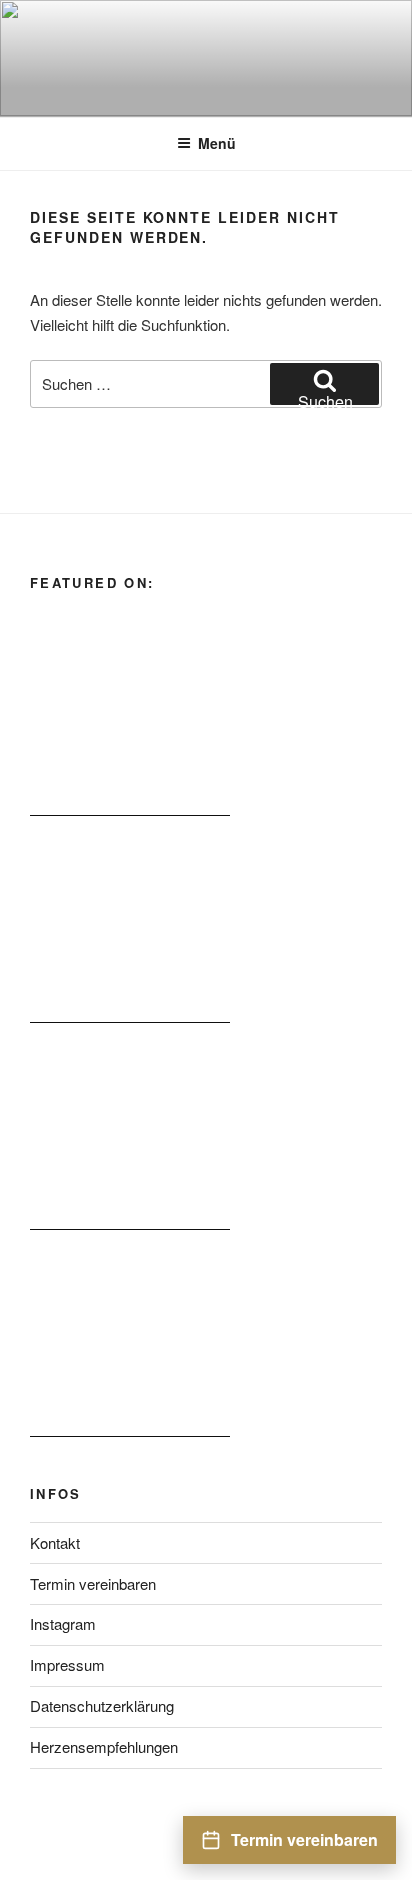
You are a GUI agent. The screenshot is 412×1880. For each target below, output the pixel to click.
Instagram (63, 1623)
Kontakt (55, 1542)
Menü (217, 143)
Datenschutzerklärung (102, 1705)
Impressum (67, 1664)
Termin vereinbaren (93, 1583)
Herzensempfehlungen (104, 1746)
